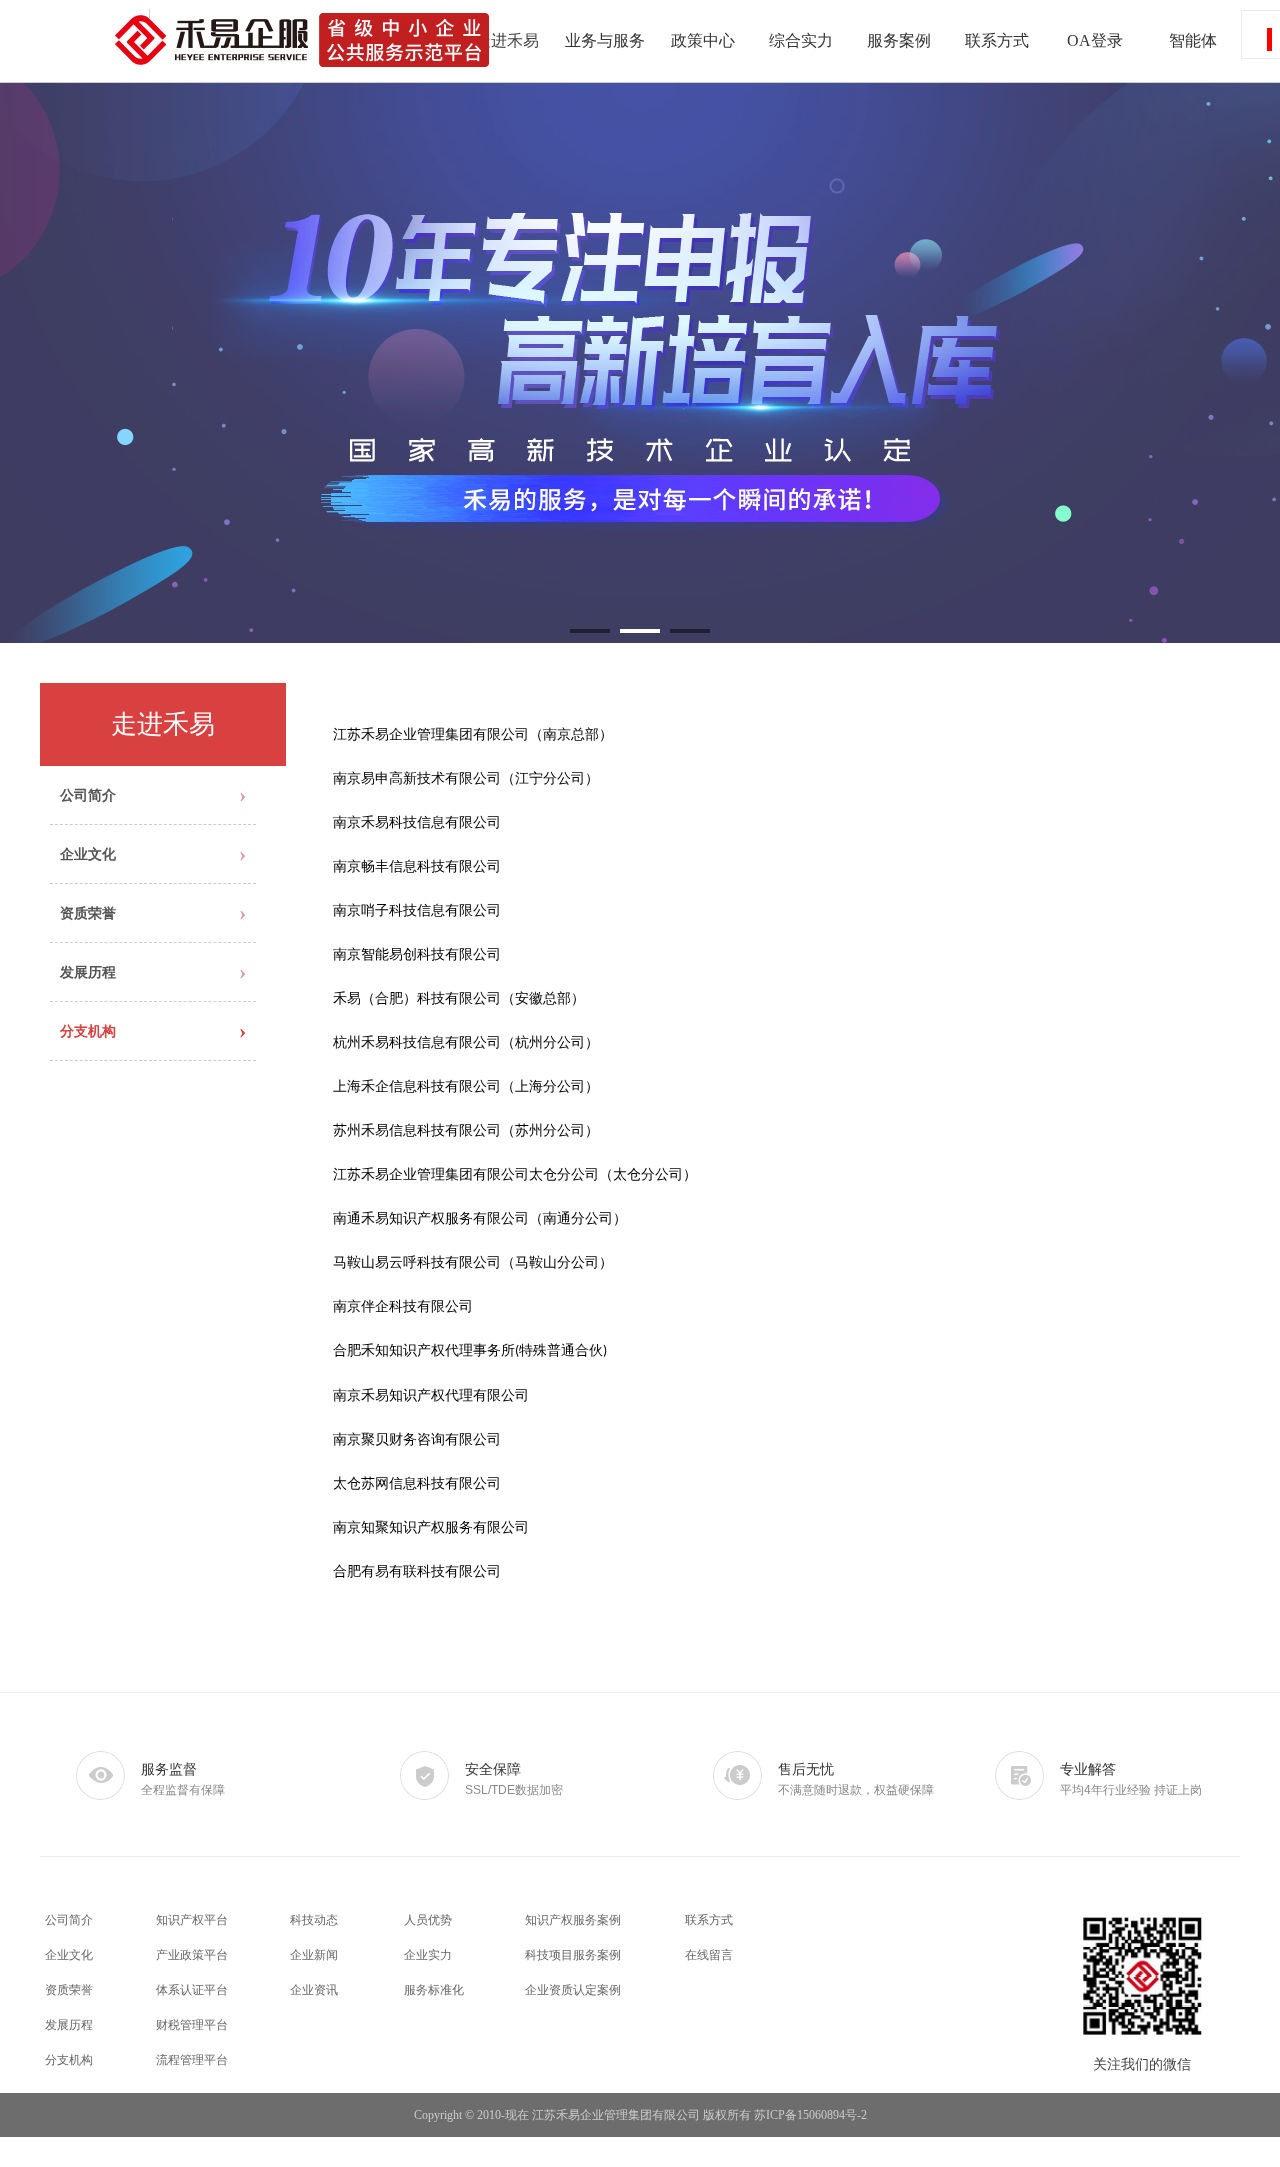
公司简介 (69, 1920)
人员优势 (428, 1920)
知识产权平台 (192, 1920)
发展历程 (69, 2025)
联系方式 (709, 1920)
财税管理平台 (192, 2025)
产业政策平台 (192, 1955)
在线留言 (709, 1955)
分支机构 (69, 2060)
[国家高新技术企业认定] (640, 363)
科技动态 (314, 1920)
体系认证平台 (192, 1990)
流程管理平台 (192, 2060)
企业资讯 (314, 1990)
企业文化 (69, 1955)
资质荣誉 (69, 1990)
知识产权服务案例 (573, 1920)
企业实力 (428, 1955)
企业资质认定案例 (573, 1990)
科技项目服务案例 (573, 1955)
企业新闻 (314, 1955)
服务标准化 (434, 1990)
